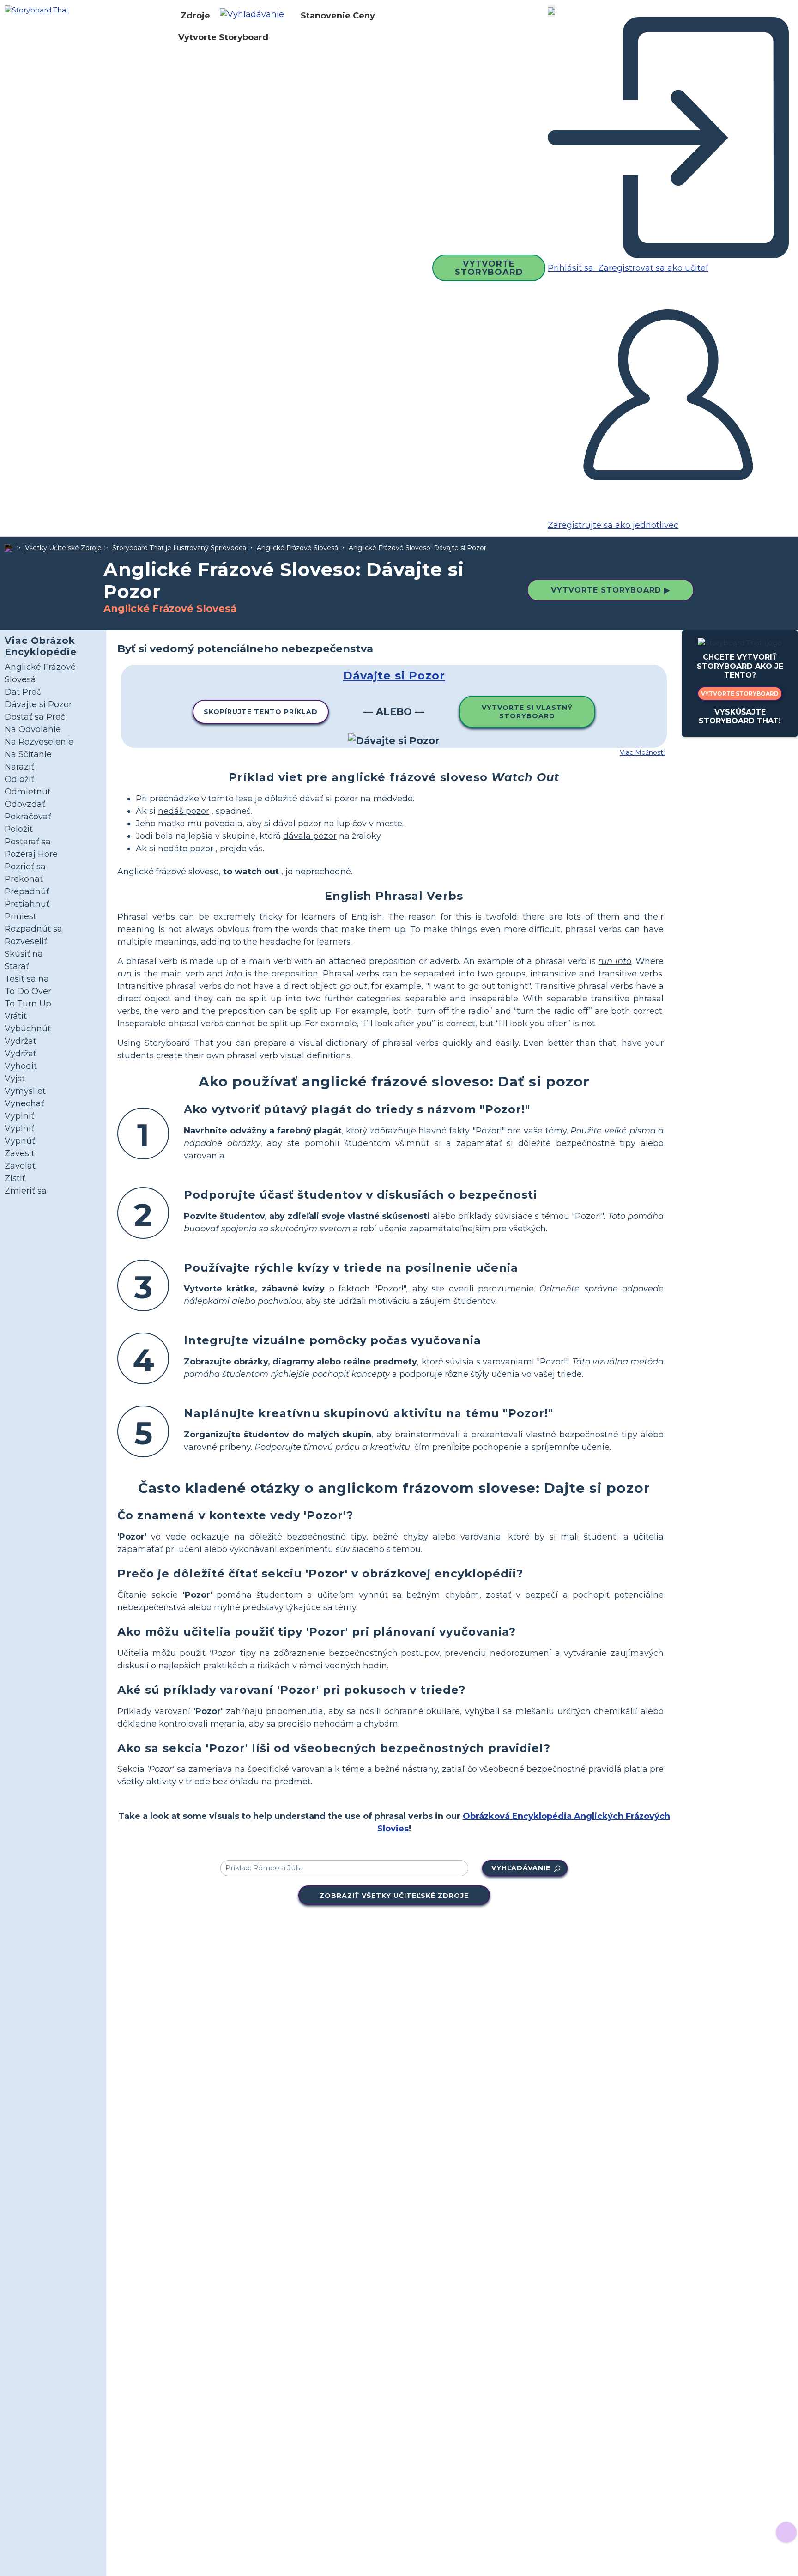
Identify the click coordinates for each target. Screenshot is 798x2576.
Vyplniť (19, 1116)
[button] (255, 16)
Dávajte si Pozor (38, 704)
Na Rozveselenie (39, 742)
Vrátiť (16, 1016)
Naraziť (19, 767)
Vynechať (24, 1103)
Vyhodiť (21, 1066)
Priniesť (21, 916)
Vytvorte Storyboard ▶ (611, 590)
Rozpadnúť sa (33, 929)
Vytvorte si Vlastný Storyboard (527, 712)
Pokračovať (28, 817)
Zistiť (15, 1178)
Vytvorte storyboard (740, 694)
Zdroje (195, 16)
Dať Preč (23, 692)
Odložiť (19, 779)
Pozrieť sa (25, 867)
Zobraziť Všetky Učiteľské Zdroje (394, 1896)
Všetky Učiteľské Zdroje (63, 548)
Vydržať (21, 1041)
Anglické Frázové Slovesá (297, 548)
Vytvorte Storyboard (223, 37)
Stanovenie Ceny (338, 16)
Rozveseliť (26, 941)
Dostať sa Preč (35, 717)
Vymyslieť (25, 1091)
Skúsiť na (24, 954)
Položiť (19, 829)
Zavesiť (20, 1153)
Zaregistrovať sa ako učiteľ (652, 268)
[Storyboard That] (37, 9)
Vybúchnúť (28, 1029)
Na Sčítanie (28, 754)
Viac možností (642, 752)
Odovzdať (25, 804)
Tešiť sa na (27, 979)
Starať (17, 966)
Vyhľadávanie (521, 1868)
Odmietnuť (28, 792)
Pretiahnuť (27, 904)
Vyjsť (15, 1079)
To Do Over (28, 991)
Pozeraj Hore (31, 854)
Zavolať (20, 1166)
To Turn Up (28, 1004)
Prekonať (24, 879)
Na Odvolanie (33, 729)
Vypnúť (20, 1141)
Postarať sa (28, 842)
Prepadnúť (27, 891)
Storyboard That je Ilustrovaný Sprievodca (179, 548)
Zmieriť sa (26, 1191)
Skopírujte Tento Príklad (261, 712)
